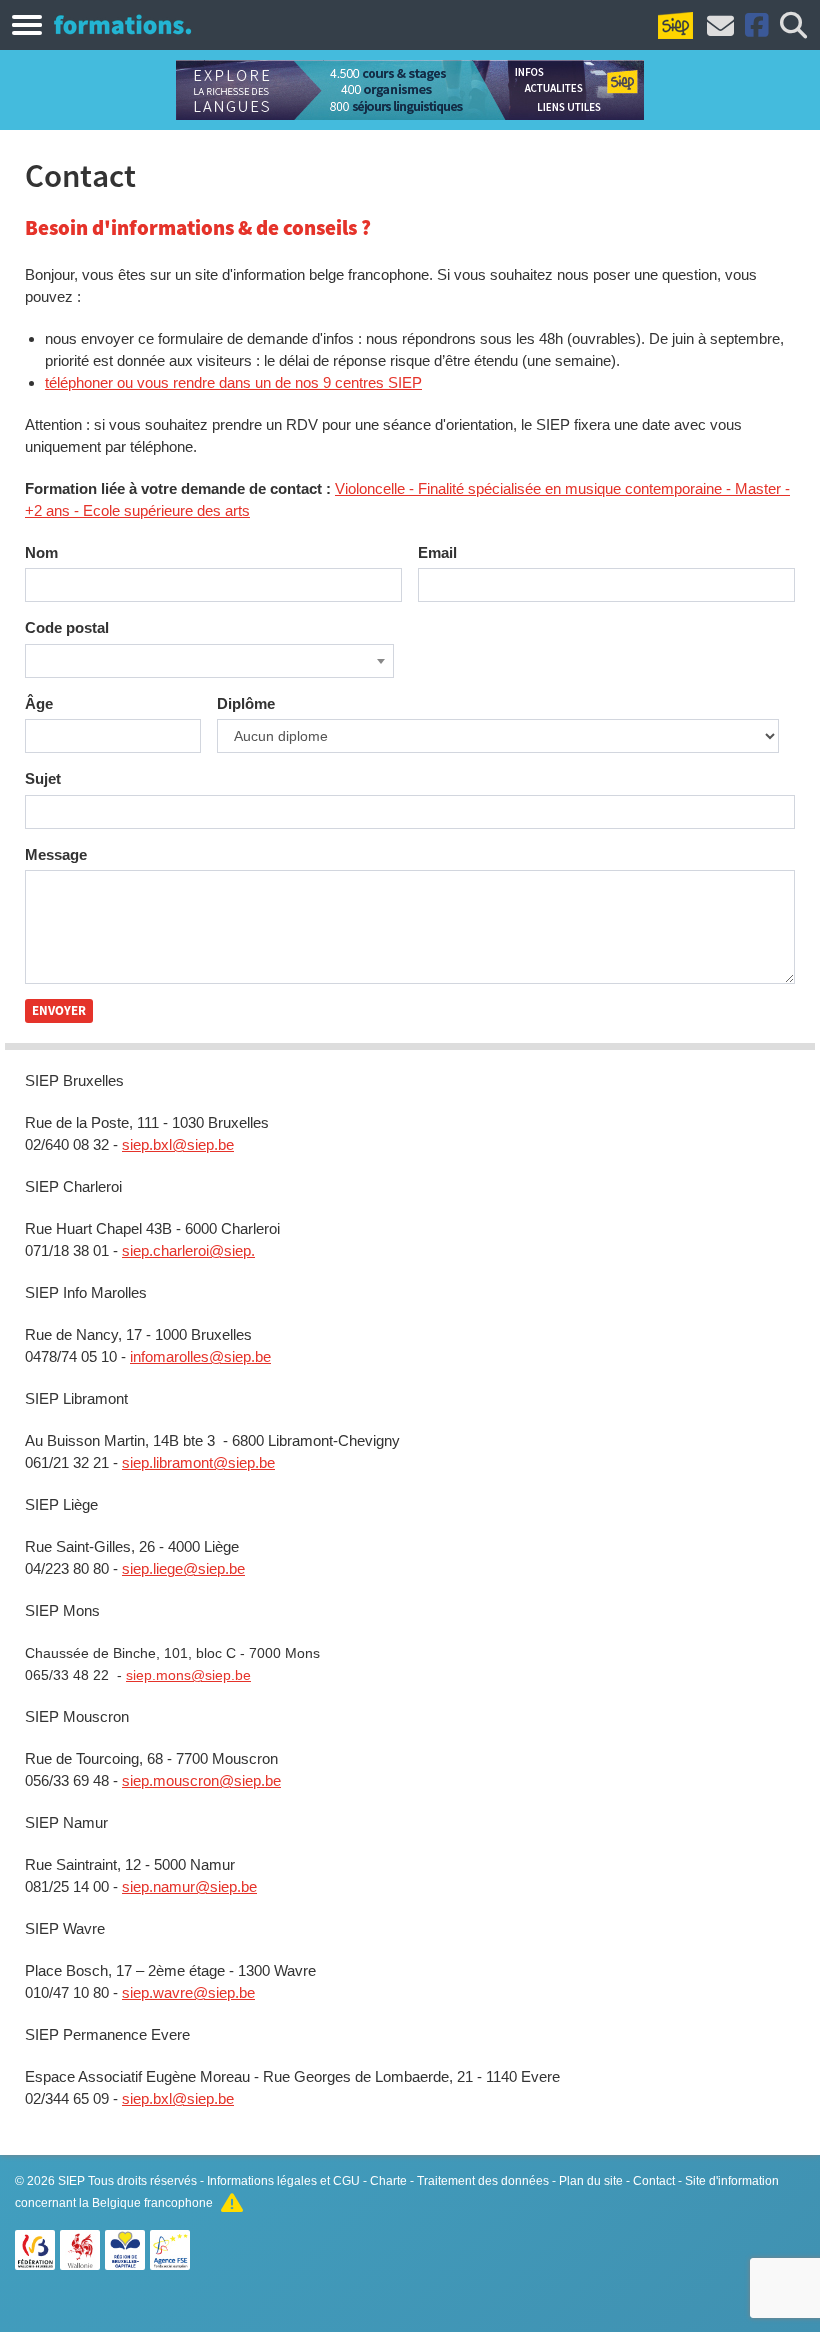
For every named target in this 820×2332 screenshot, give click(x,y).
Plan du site (591, 2181)
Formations (122, 24)
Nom (41, 552)
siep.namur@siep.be (189, 1886)
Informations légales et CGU (283, 2181)
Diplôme (246, 703)
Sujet (43, 778)
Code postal (67, 627)
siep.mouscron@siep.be (201, 1780)
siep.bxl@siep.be (178, 1144)
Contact (654, 2181)
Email (437, 552)
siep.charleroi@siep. (188, 1250)
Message (56, 854)
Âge (39, 703)
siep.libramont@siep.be (198, 1462)
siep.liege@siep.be (183, 1568)
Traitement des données (483, 2181)
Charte (388, 2181)
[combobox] (209, 661)
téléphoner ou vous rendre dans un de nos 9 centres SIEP (233, 382)
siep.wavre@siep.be (188, 1992)
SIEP (71, 2181)
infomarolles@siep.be (200, 1356)
